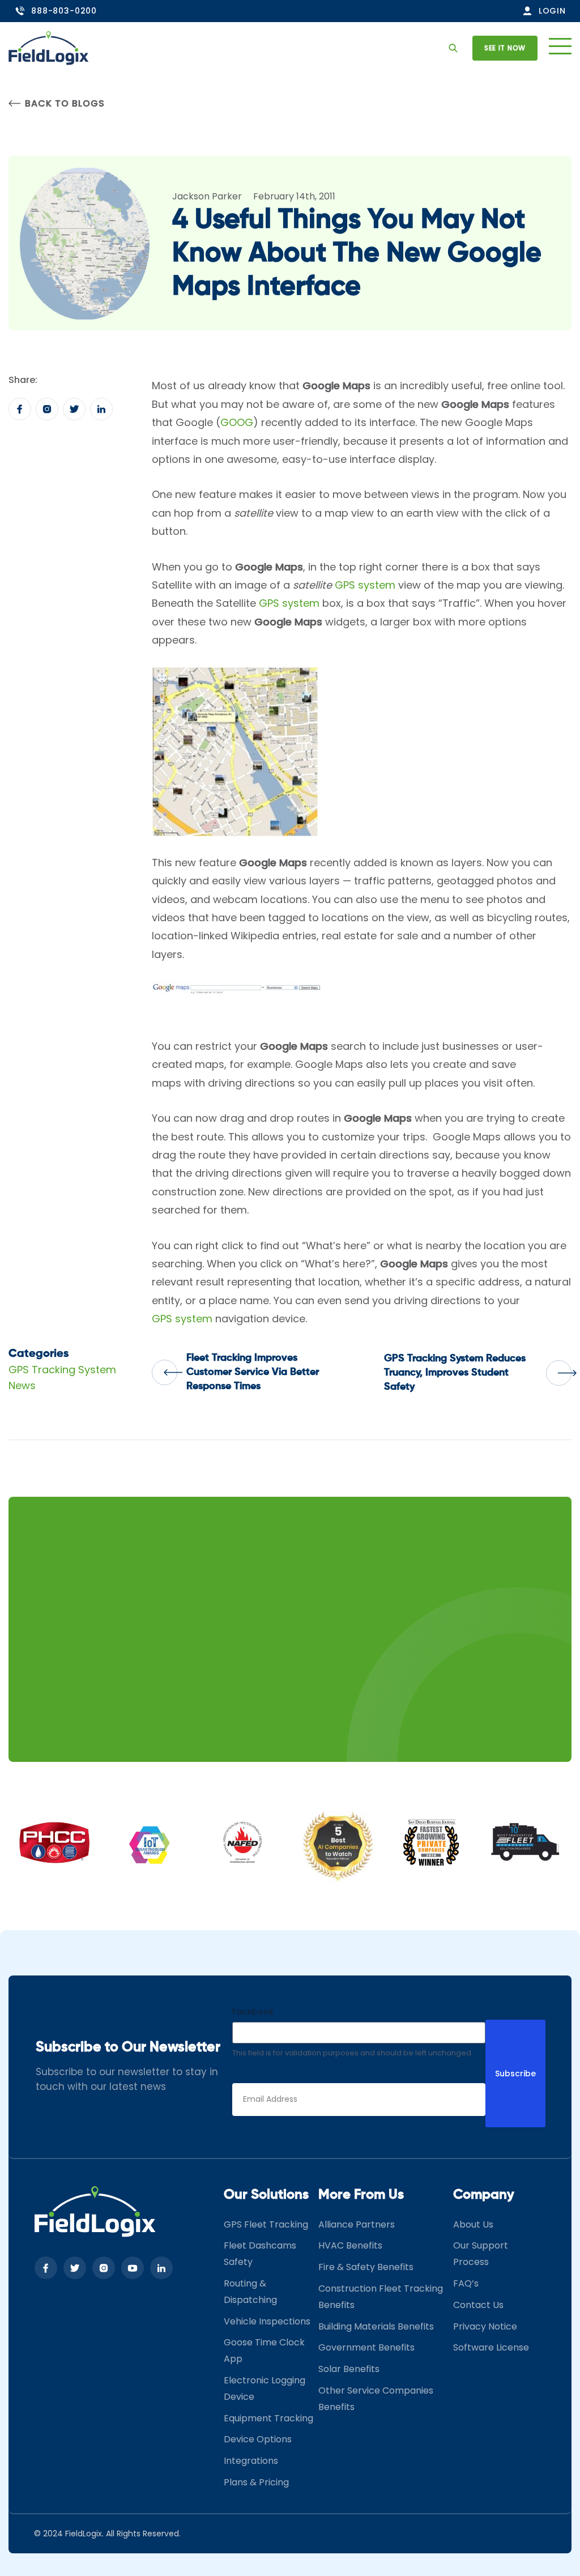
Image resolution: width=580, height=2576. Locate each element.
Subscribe (515, 2073)
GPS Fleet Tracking (266, 2224)
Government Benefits (366, 2348)
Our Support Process (481, 2254)
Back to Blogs (65, 103)
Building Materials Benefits (376, 2326)
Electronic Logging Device (265, 2388)
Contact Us (478, 2305)
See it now (505, 48)
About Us (473, 2224)
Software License (491, 2348)
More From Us (361, 2195)
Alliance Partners (357, 2224)
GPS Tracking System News (62, 1378)
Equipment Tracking (268, 2418)
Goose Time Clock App (264, 2351)
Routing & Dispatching (250, 2292)
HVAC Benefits (350, 2246)
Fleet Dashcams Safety (260, 2254)
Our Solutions (266, 2195)
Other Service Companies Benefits (376, 2399)
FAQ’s (466, 2283)
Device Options (258, 2440)
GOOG (237, 422)
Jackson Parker (207, 196)
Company (484, 2195)
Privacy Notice (485, 2326)
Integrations (251, 2461)
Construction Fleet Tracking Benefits (381, 2297)
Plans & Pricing (256, 2482)
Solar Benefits (349, 2369)
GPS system (365, 585)
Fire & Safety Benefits (366, 2267)
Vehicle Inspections (267, 2321)
